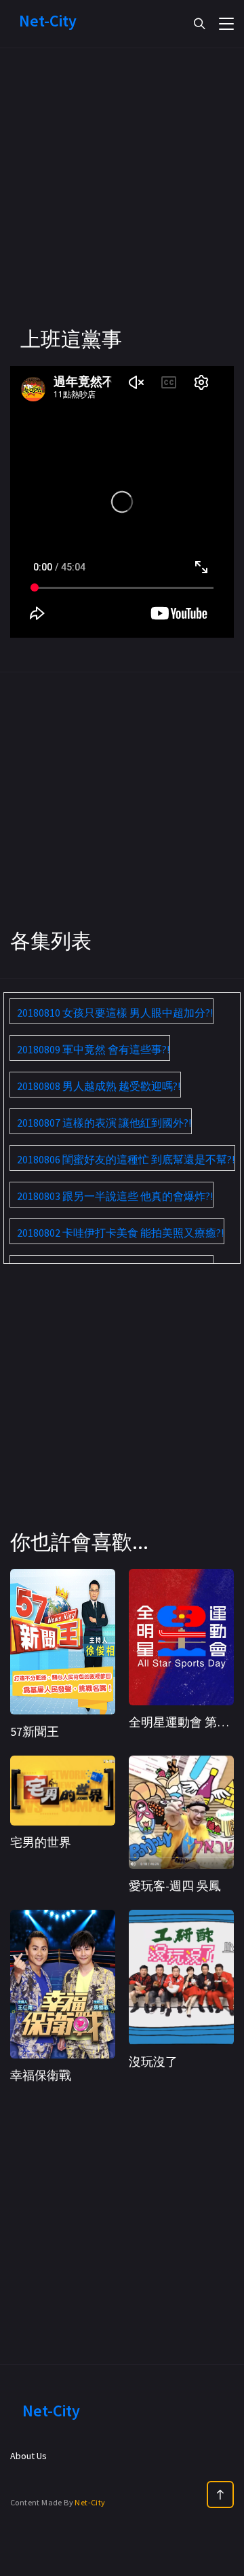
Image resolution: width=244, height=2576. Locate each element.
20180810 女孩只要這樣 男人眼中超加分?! (115, 1013)
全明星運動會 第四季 (185, 1722)
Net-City (90, 2502)
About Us (28, 2456)
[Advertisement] (122, 204)
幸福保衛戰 (41, 2075)
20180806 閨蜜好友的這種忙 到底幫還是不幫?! (126, 1159)
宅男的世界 (41, 1842)
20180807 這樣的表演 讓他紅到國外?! (104, 1123)
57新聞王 (35, 1731)
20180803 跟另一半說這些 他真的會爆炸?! (115, 1196)
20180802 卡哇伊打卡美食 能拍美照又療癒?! (120, 1233)
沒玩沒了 (153, 2062)
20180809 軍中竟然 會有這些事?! (93, 1049)
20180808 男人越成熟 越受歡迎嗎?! (99, 1086)
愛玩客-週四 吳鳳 (175, 1886)
